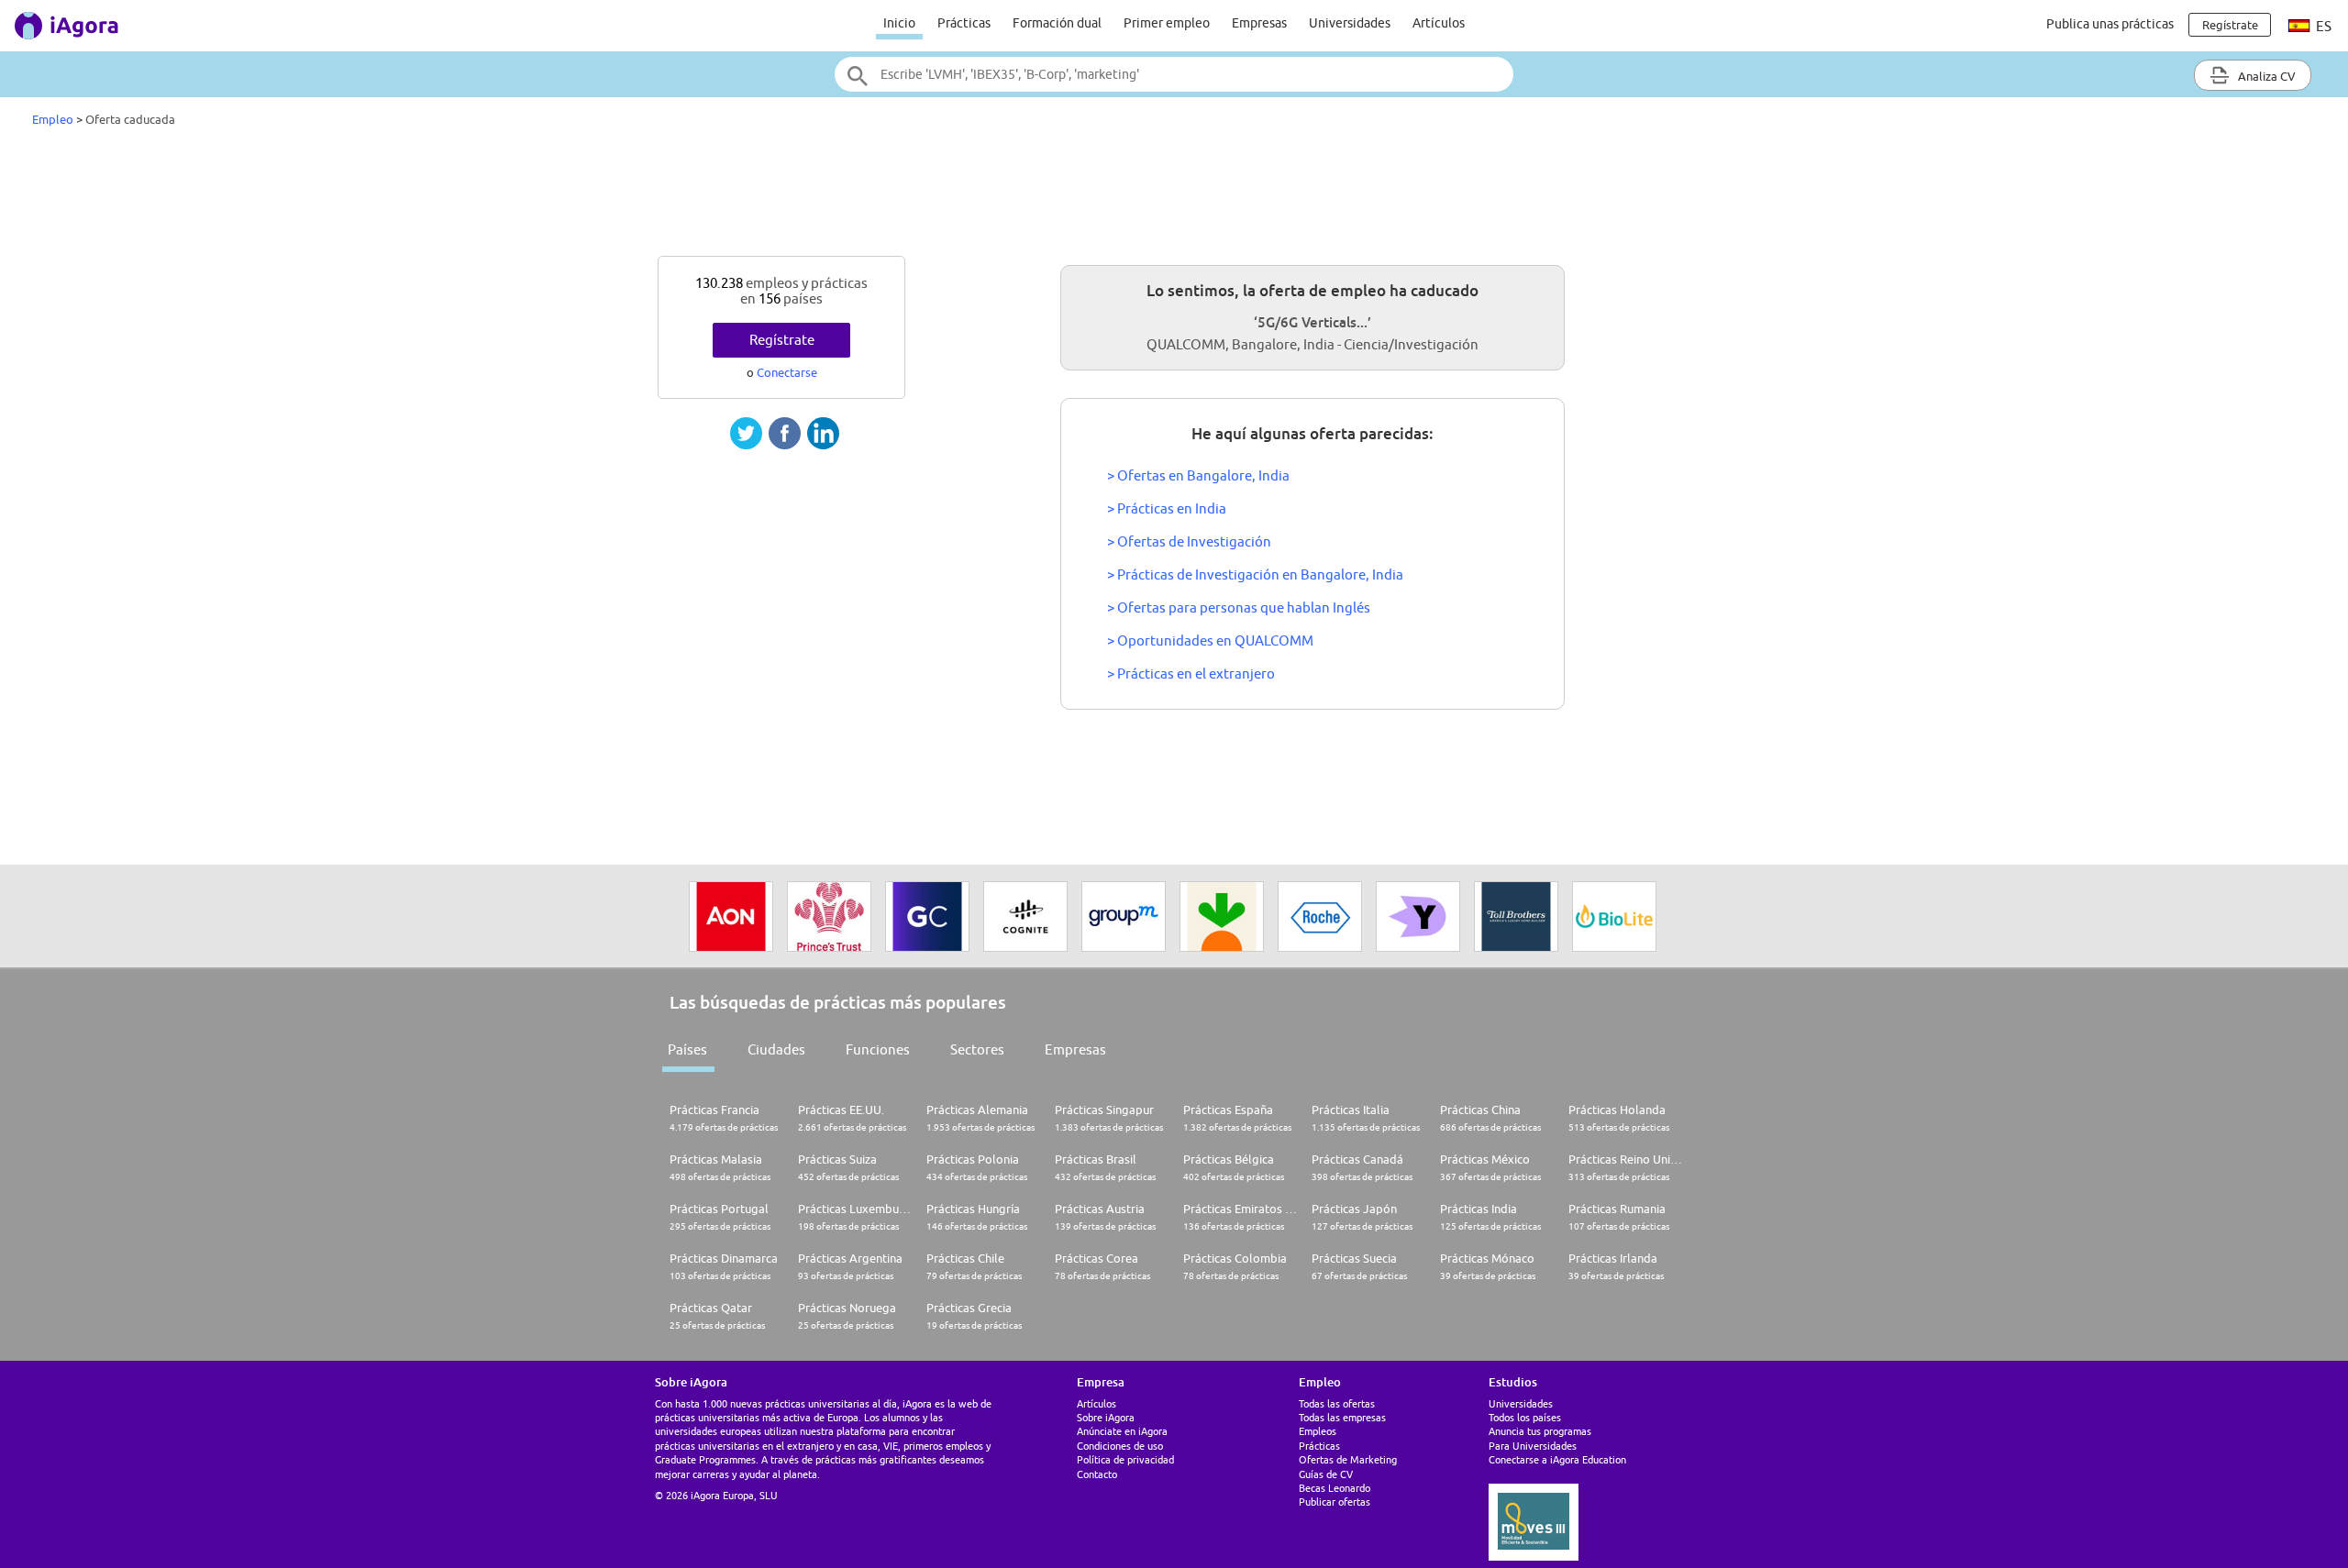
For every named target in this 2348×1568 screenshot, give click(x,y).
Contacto (1097, 1474)
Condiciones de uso (1120, 1446)
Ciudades (776, 1049)
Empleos (1318, 1431)
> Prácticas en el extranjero (1191, 674)
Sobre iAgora (1106, 1417)
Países (687, 1049)
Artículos (1439, 23)
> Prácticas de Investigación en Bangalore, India (1255, 574)
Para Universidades (1533, 1446)
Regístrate (782, 340)
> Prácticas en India (1167, 508)
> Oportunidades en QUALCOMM (1210, 640)
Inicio (899, 23)
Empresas (1259, 23)
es (2322, 26)
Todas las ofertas (1337, 1403)
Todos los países (1525, 1417)
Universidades (1350, 23)
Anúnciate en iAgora (1122, 1431)
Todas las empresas (1342, 1417)
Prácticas (964, 23)
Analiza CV (2265, 76)
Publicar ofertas (1335, 1502)
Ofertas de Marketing (1348, 1459)
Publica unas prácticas (2110, 24)
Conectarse (787, 372)
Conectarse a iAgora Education (1557, 1459)
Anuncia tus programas (1540, 1431)
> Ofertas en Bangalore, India (1198, 475)
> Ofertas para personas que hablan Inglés (1239, 607)
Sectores (977, 1049)
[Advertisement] (1174, 196)
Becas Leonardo (1335, 1488)
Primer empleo (1167, 23)
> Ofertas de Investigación (1189, 541)
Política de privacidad (1125, 1459)
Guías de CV (1326, 1474)
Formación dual (1057, 23)
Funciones (878, 1049)
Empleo (53, 119)
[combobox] (1174, 74)
